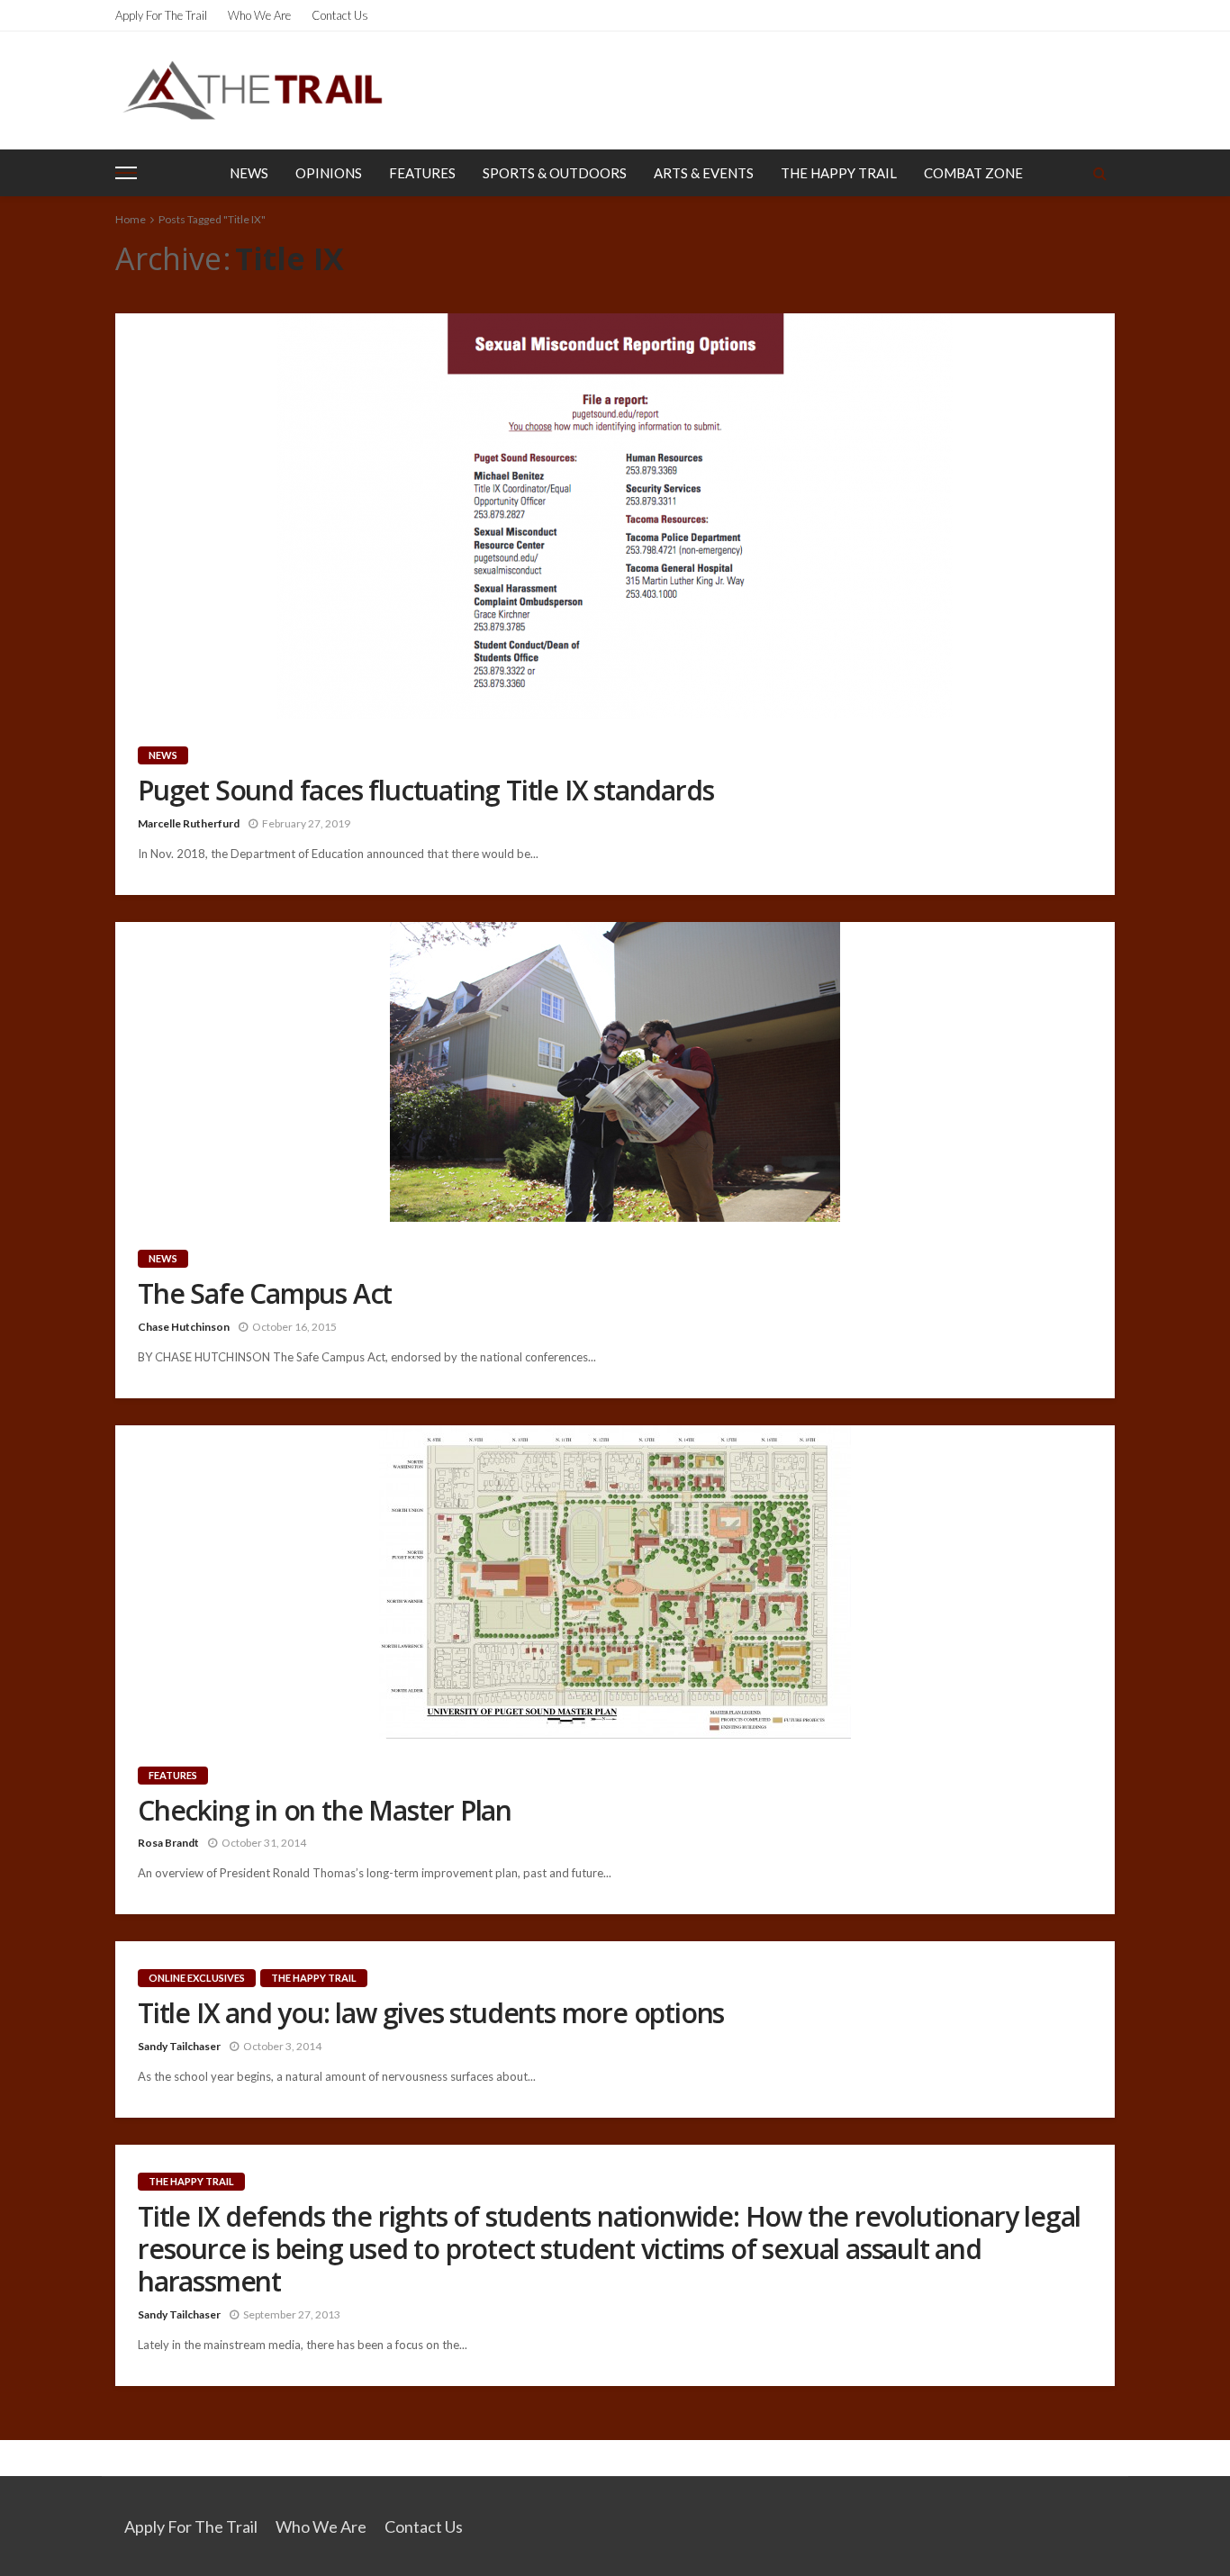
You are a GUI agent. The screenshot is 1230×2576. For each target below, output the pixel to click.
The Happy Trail (839, 173)
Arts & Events (704, 173)
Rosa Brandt (168, 1843)
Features (422, 173)
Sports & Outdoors (555, 173)
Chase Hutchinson (184, 1327)
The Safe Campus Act (265, 1294)
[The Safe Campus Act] (615, 1072)
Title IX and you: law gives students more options (431, 2013)
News (249, 173)
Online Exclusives (197, 1978)
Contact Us (340, 15)
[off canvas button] (126, 173)
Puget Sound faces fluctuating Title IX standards (425, 791)
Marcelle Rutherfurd (189, 823)
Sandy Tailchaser (179, 2046)
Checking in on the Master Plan (325, 1811)
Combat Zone (973, 173)
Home (131, 219)
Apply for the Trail (161, 15)
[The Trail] (252, 90)
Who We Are (259, 15)
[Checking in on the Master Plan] (615, 1582)
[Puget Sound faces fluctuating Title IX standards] (615, 516)
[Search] (1099, 173)
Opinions (329, 173)
